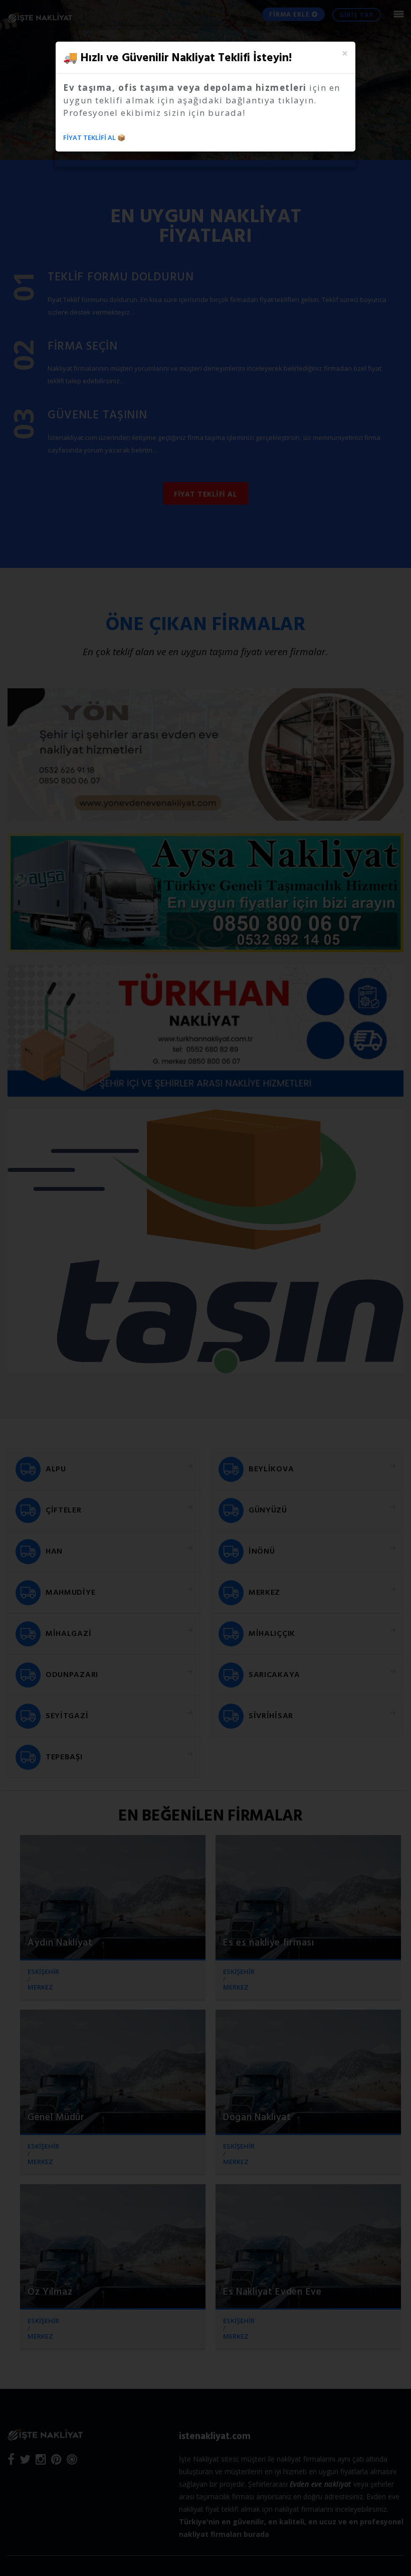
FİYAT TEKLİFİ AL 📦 (94, 137)
